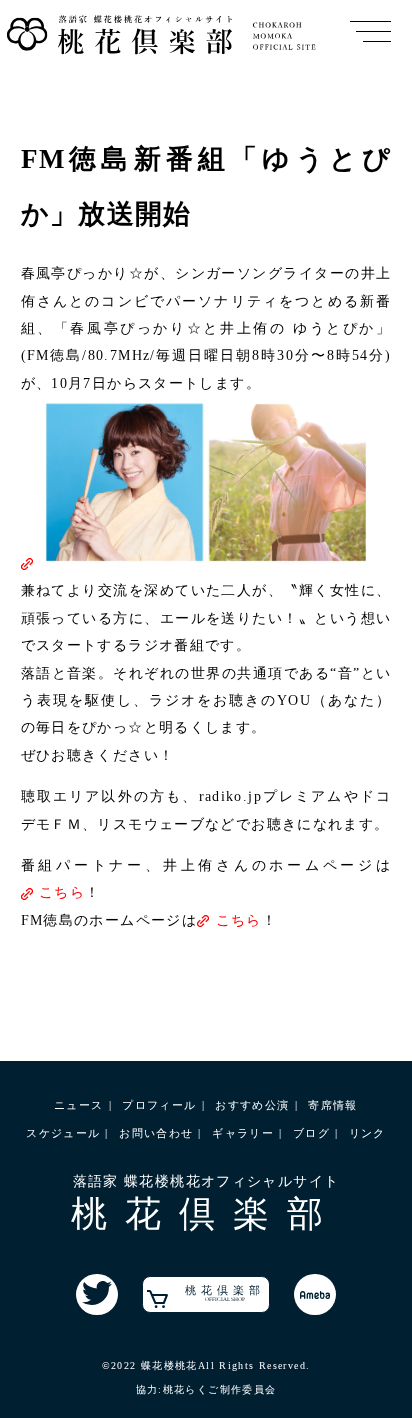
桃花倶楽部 (225, 1293)
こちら (62, 892)
